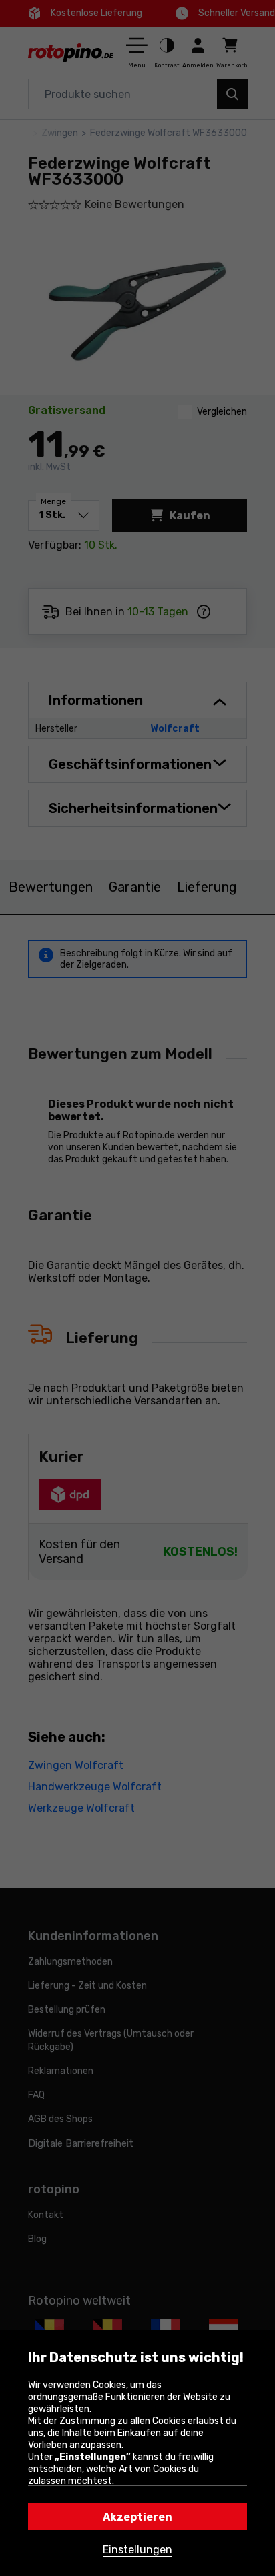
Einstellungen (137, 2550)
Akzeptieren (137, 2517)
